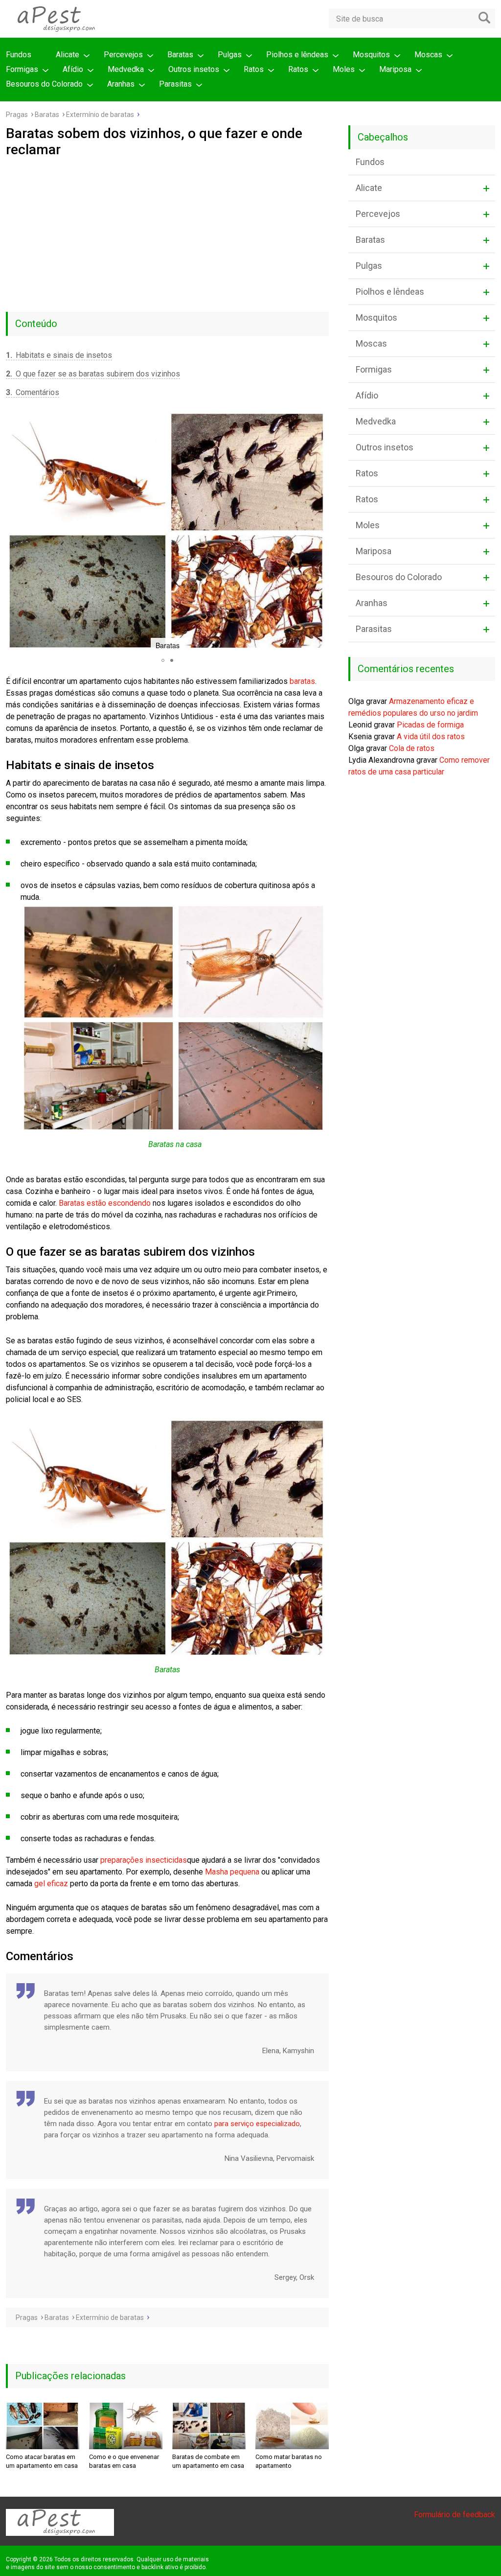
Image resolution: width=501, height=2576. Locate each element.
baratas (302, 681)
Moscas (428, 55)
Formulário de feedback (455, 2515)
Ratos (254, 69)
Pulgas (230, 55)
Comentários (33, 392)
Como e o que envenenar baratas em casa (124, 2461)
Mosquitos (371, 55)
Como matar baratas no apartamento (289, 2461)
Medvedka (126, 69)
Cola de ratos (412, 748)
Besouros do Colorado (44, 84)
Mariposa (395, 69)
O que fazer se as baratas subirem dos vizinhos (93, 374)
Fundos (19, 55)
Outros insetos (194, 69)
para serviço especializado (257, 2124)
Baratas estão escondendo (105, 1203)
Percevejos (123, 55)
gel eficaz (51, 1884)
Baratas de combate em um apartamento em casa (208, 2461)
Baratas (180, 55)
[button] (15, 532)
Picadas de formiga (430, 725)
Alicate (68, 55)
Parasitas (175, 84)
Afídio (73, 69)
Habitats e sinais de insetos (59, 355)
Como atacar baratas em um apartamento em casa (42, 2461)
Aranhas (121, 84)
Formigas (22, 69)
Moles (344, 69)
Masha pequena (232, 1872)
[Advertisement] (167, 231)
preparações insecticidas (144, 1860)
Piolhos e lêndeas (297, 55)
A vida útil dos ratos (431, 737)
